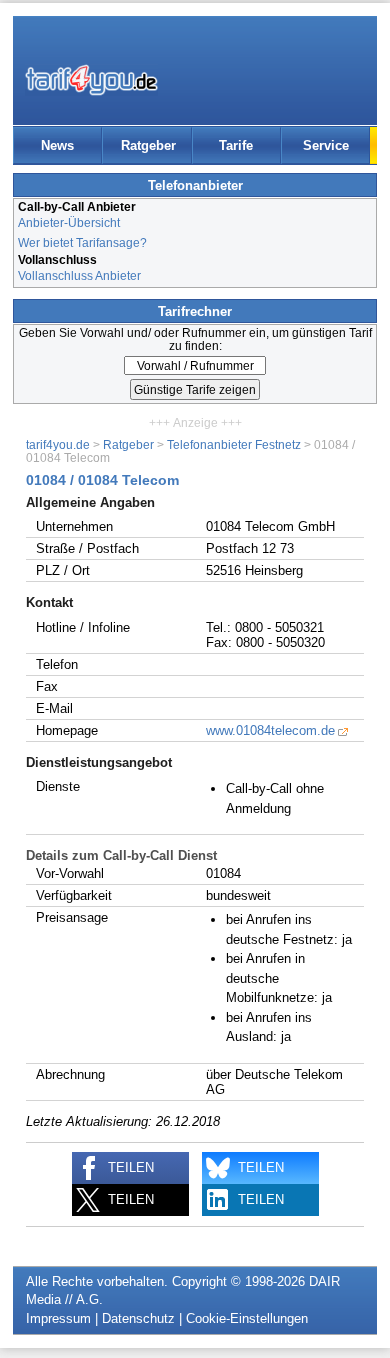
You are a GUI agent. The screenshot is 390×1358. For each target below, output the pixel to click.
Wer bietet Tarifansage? (82, 242)
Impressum (58, 1318)
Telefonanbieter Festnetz (234, 444)
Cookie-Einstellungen (247, 1318)
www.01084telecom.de (270, 730)
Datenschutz (138, 1318)
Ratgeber (148, 145)
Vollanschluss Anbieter (79, 275)
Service (326, 145)
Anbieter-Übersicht (69, 222)
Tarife (236, 145)
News (57, 145)
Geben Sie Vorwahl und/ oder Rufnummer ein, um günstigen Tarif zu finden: (195, 339)
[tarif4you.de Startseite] (91, 80)
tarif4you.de (58, 444)
